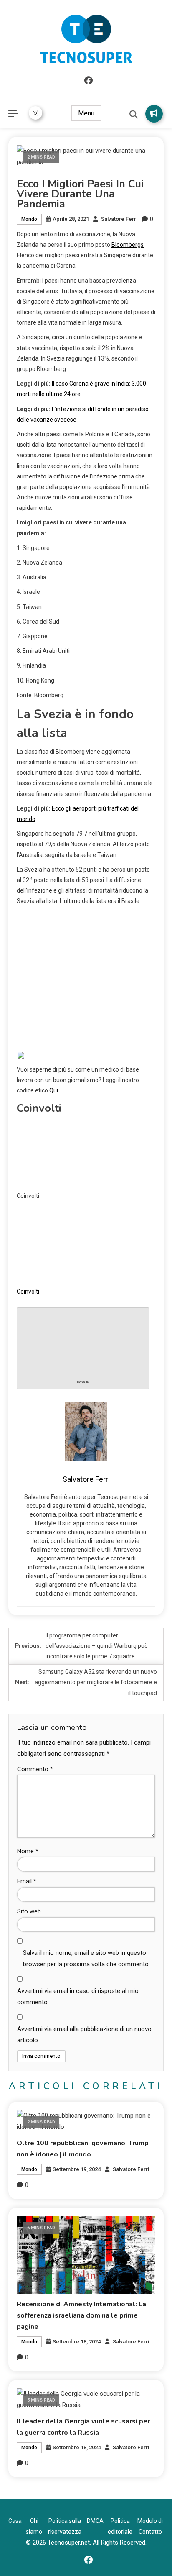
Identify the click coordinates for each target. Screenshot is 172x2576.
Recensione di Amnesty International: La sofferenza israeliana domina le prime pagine (81, 2315)
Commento (35, 1769)
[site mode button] (35, 113)
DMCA (95, 2521)
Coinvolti (28, 1292)
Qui (54, 1090)
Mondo (29, 219)
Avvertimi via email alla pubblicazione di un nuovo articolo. (84, 2035)
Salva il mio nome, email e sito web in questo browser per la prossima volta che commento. (86, 1958)
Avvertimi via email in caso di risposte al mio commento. (78, 1997)
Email (27, 1881)
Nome (28, 1851)
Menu (86, 113)
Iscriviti (154, 114)
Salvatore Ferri (119, 219)
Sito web (29, 1911)
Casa (15, 2521)
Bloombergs (128, 245)
